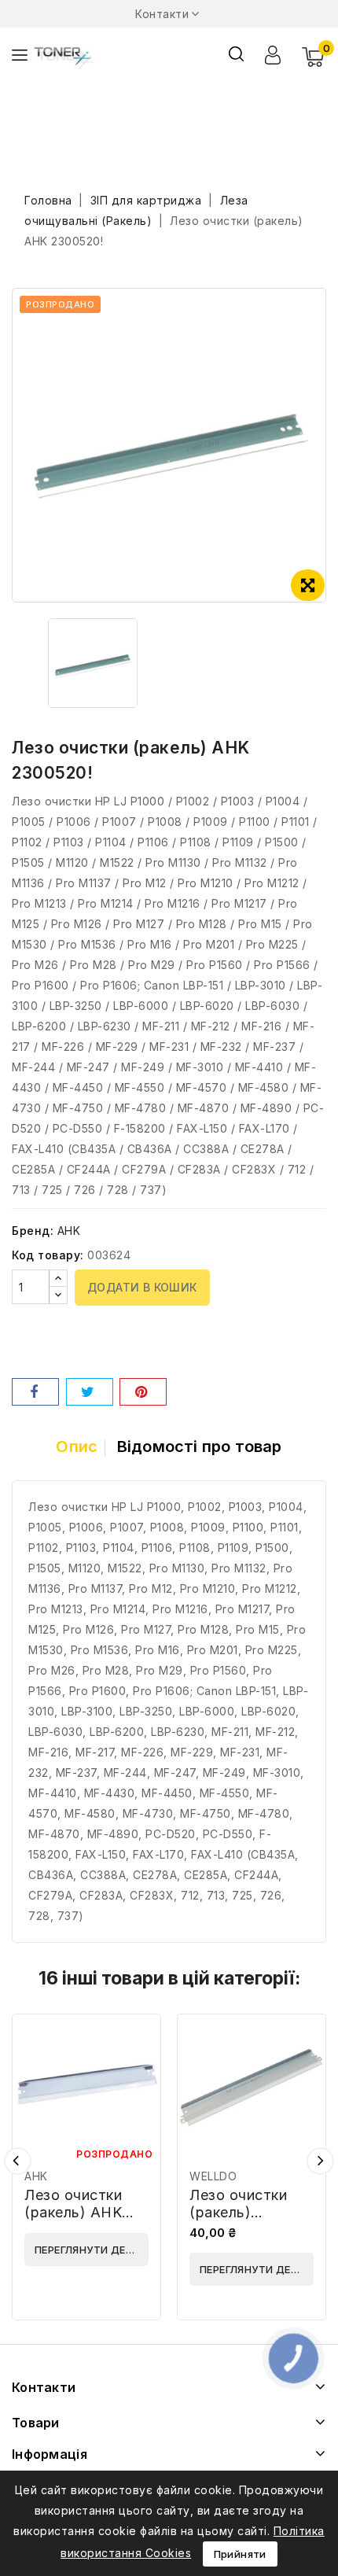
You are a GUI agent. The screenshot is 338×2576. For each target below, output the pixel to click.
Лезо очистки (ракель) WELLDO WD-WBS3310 (240, 2221)
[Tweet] (90, 1392)
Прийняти (240, 2554)
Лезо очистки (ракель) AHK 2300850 (73, 2212)
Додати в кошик (142, 1287)
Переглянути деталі (92, 2250)
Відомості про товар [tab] (200, 1446)
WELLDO (213, 2176)
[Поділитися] (35, 1392)
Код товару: (48, 1255)
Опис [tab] (77, 1446)
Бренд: (33, 1231)
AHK (69, 1231)
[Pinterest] (143, 1392)
